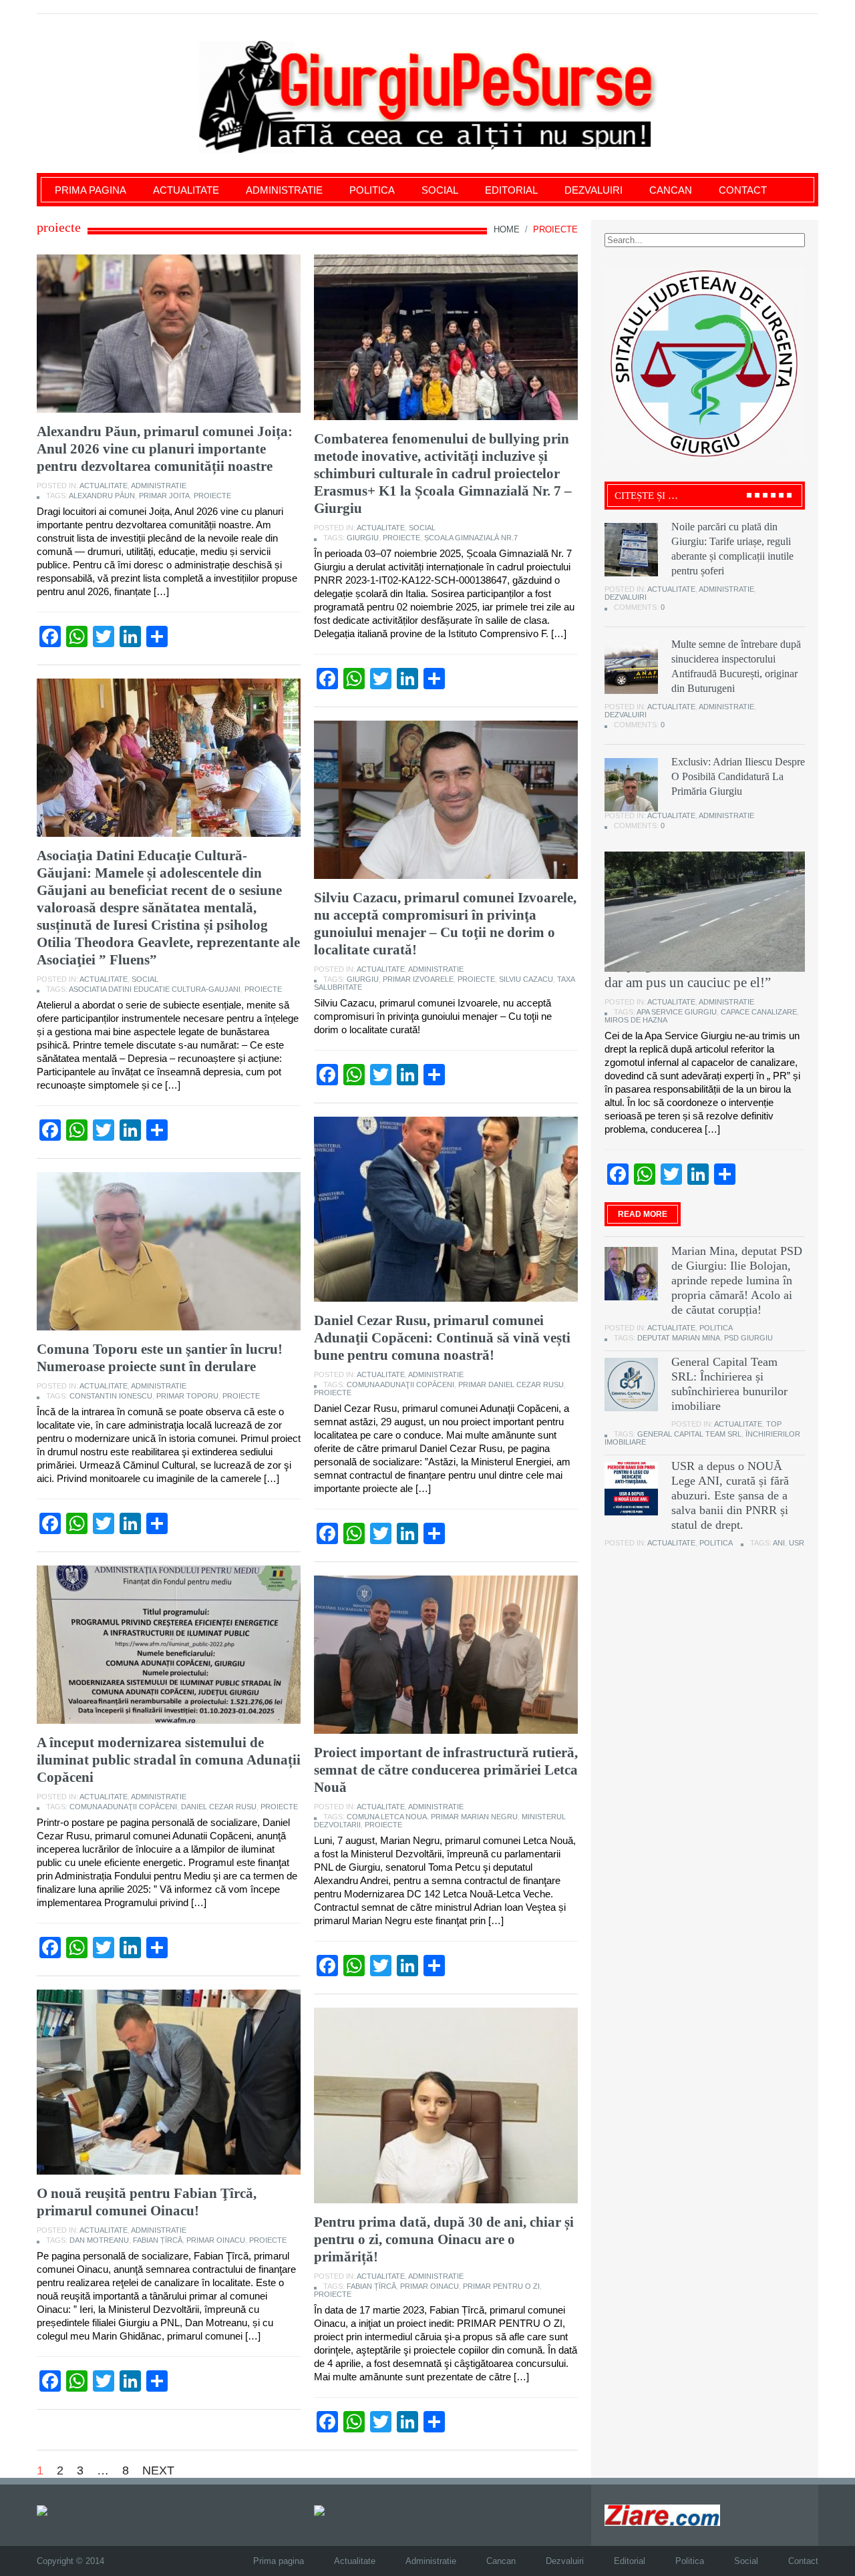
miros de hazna (636, 1020)
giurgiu (363, 538)
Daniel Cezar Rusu (219, 1807)
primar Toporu (187, 1396)
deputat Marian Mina (679, 1338)
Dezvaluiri (593, 190)
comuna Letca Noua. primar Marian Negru (432, 1817)
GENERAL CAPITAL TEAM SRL (689, 1434)
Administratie (284, 190)
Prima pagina (91, 190)
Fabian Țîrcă (158, 2240)
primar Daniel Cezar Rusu (511, 1385)
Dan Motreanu (99, 2240)
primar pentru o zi (501, 2286)
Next (158, 2470)
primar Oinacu (216, 2240)
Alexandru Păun (102, 496)
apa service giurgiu (677, 1012)
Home (507, 229)
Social (440, 190)
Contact (743, 190)
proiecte (212, 496)
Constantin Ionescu (111, 1396)
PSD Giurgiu (748, 1338)
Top (774, 1424)
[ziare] (329, 2510)
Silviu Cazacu (526, 979)
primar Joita (164, 496)
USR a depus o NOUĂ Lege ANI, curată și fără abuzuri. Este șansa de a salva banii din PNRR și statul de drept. (730, 1495)
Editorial (511, 190)
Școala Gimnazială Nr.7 (471, 538)
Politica (372, 190)
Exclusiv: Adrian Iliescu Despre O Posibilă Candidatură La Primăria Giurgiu (738, 776)
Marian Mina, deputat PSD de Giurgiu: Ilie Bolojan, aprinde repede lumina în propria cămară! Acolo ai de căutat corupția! (737, 1280)
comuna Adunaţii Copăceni (400, 1385)
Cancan (671, 190)
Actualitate (186, 190)
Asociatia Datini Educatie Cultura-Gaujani (155, 989)
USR (797, 1543)
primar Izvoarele (418, 979)
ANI (779, 1543)
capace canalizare (759, 1012)
